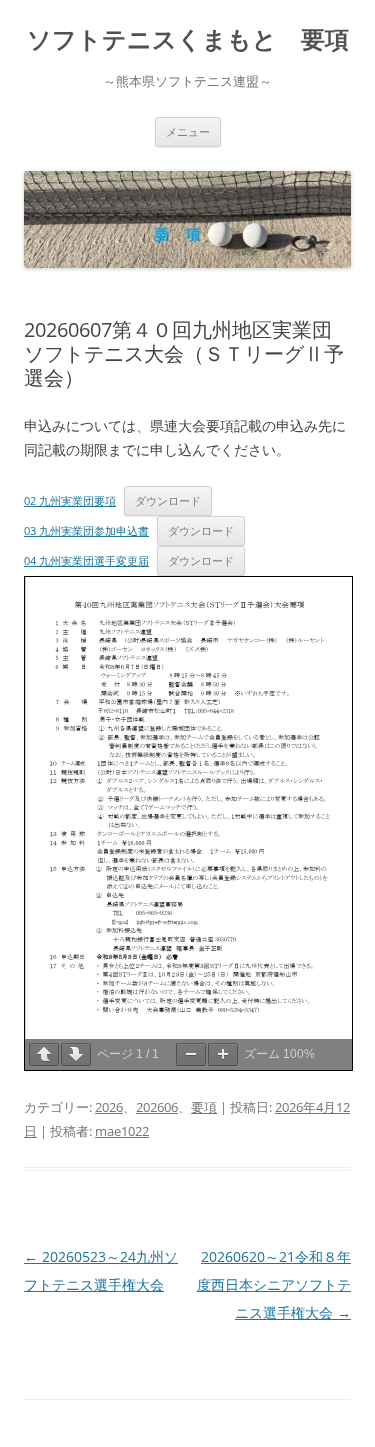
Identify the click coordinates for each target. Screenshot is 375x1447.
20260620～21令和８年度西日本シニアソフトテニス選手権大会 (274, 1284)
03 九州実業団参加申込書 (86, 530)
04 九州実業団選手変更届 (86, 560)
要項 (204, 1107)
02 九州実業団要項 (70, 500)
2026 (109, 1107)
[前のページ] (44, 1054)
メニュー (188, 131)
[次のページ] (76, 1054)
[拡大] (223, 1054)
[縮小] (191, 1054)
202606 (157, 1107)
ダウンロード (168, 500)
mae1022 (122, 1131)
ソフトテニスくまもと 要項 (188, 39)
